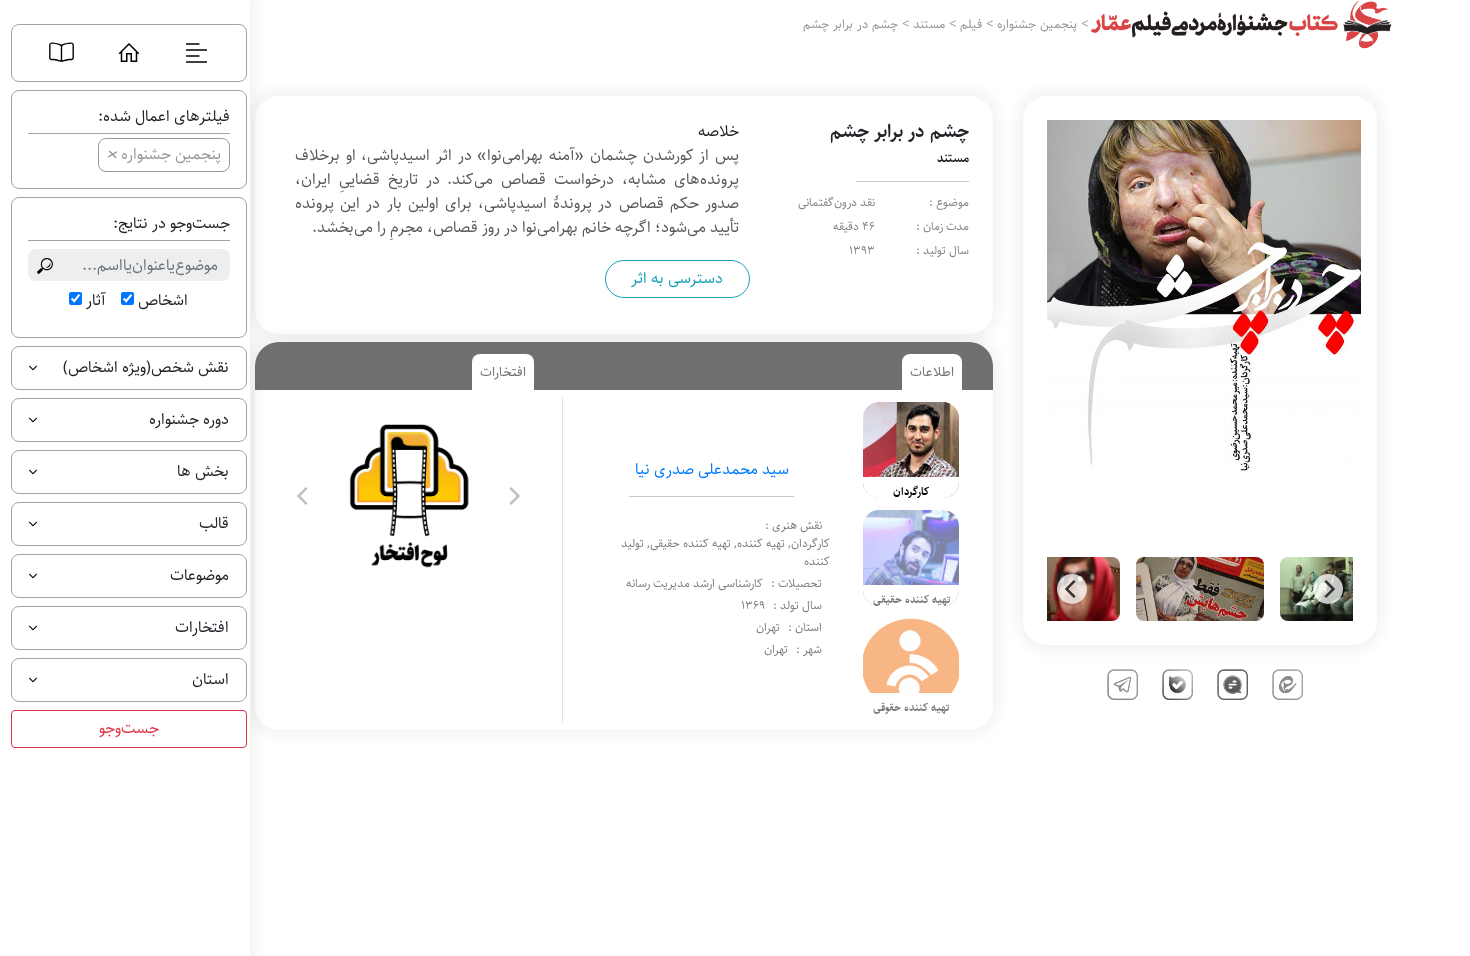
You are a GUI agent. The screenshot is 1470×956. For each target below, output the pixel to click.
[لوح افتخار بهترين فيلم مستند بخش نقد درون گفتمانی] (408, 495)
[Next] (1328, 589)
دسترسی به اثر (677, 278)
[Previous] (1072, 589)
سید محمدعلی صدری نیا (712, 469)
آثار (95, 301)
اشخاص (163, 301)
